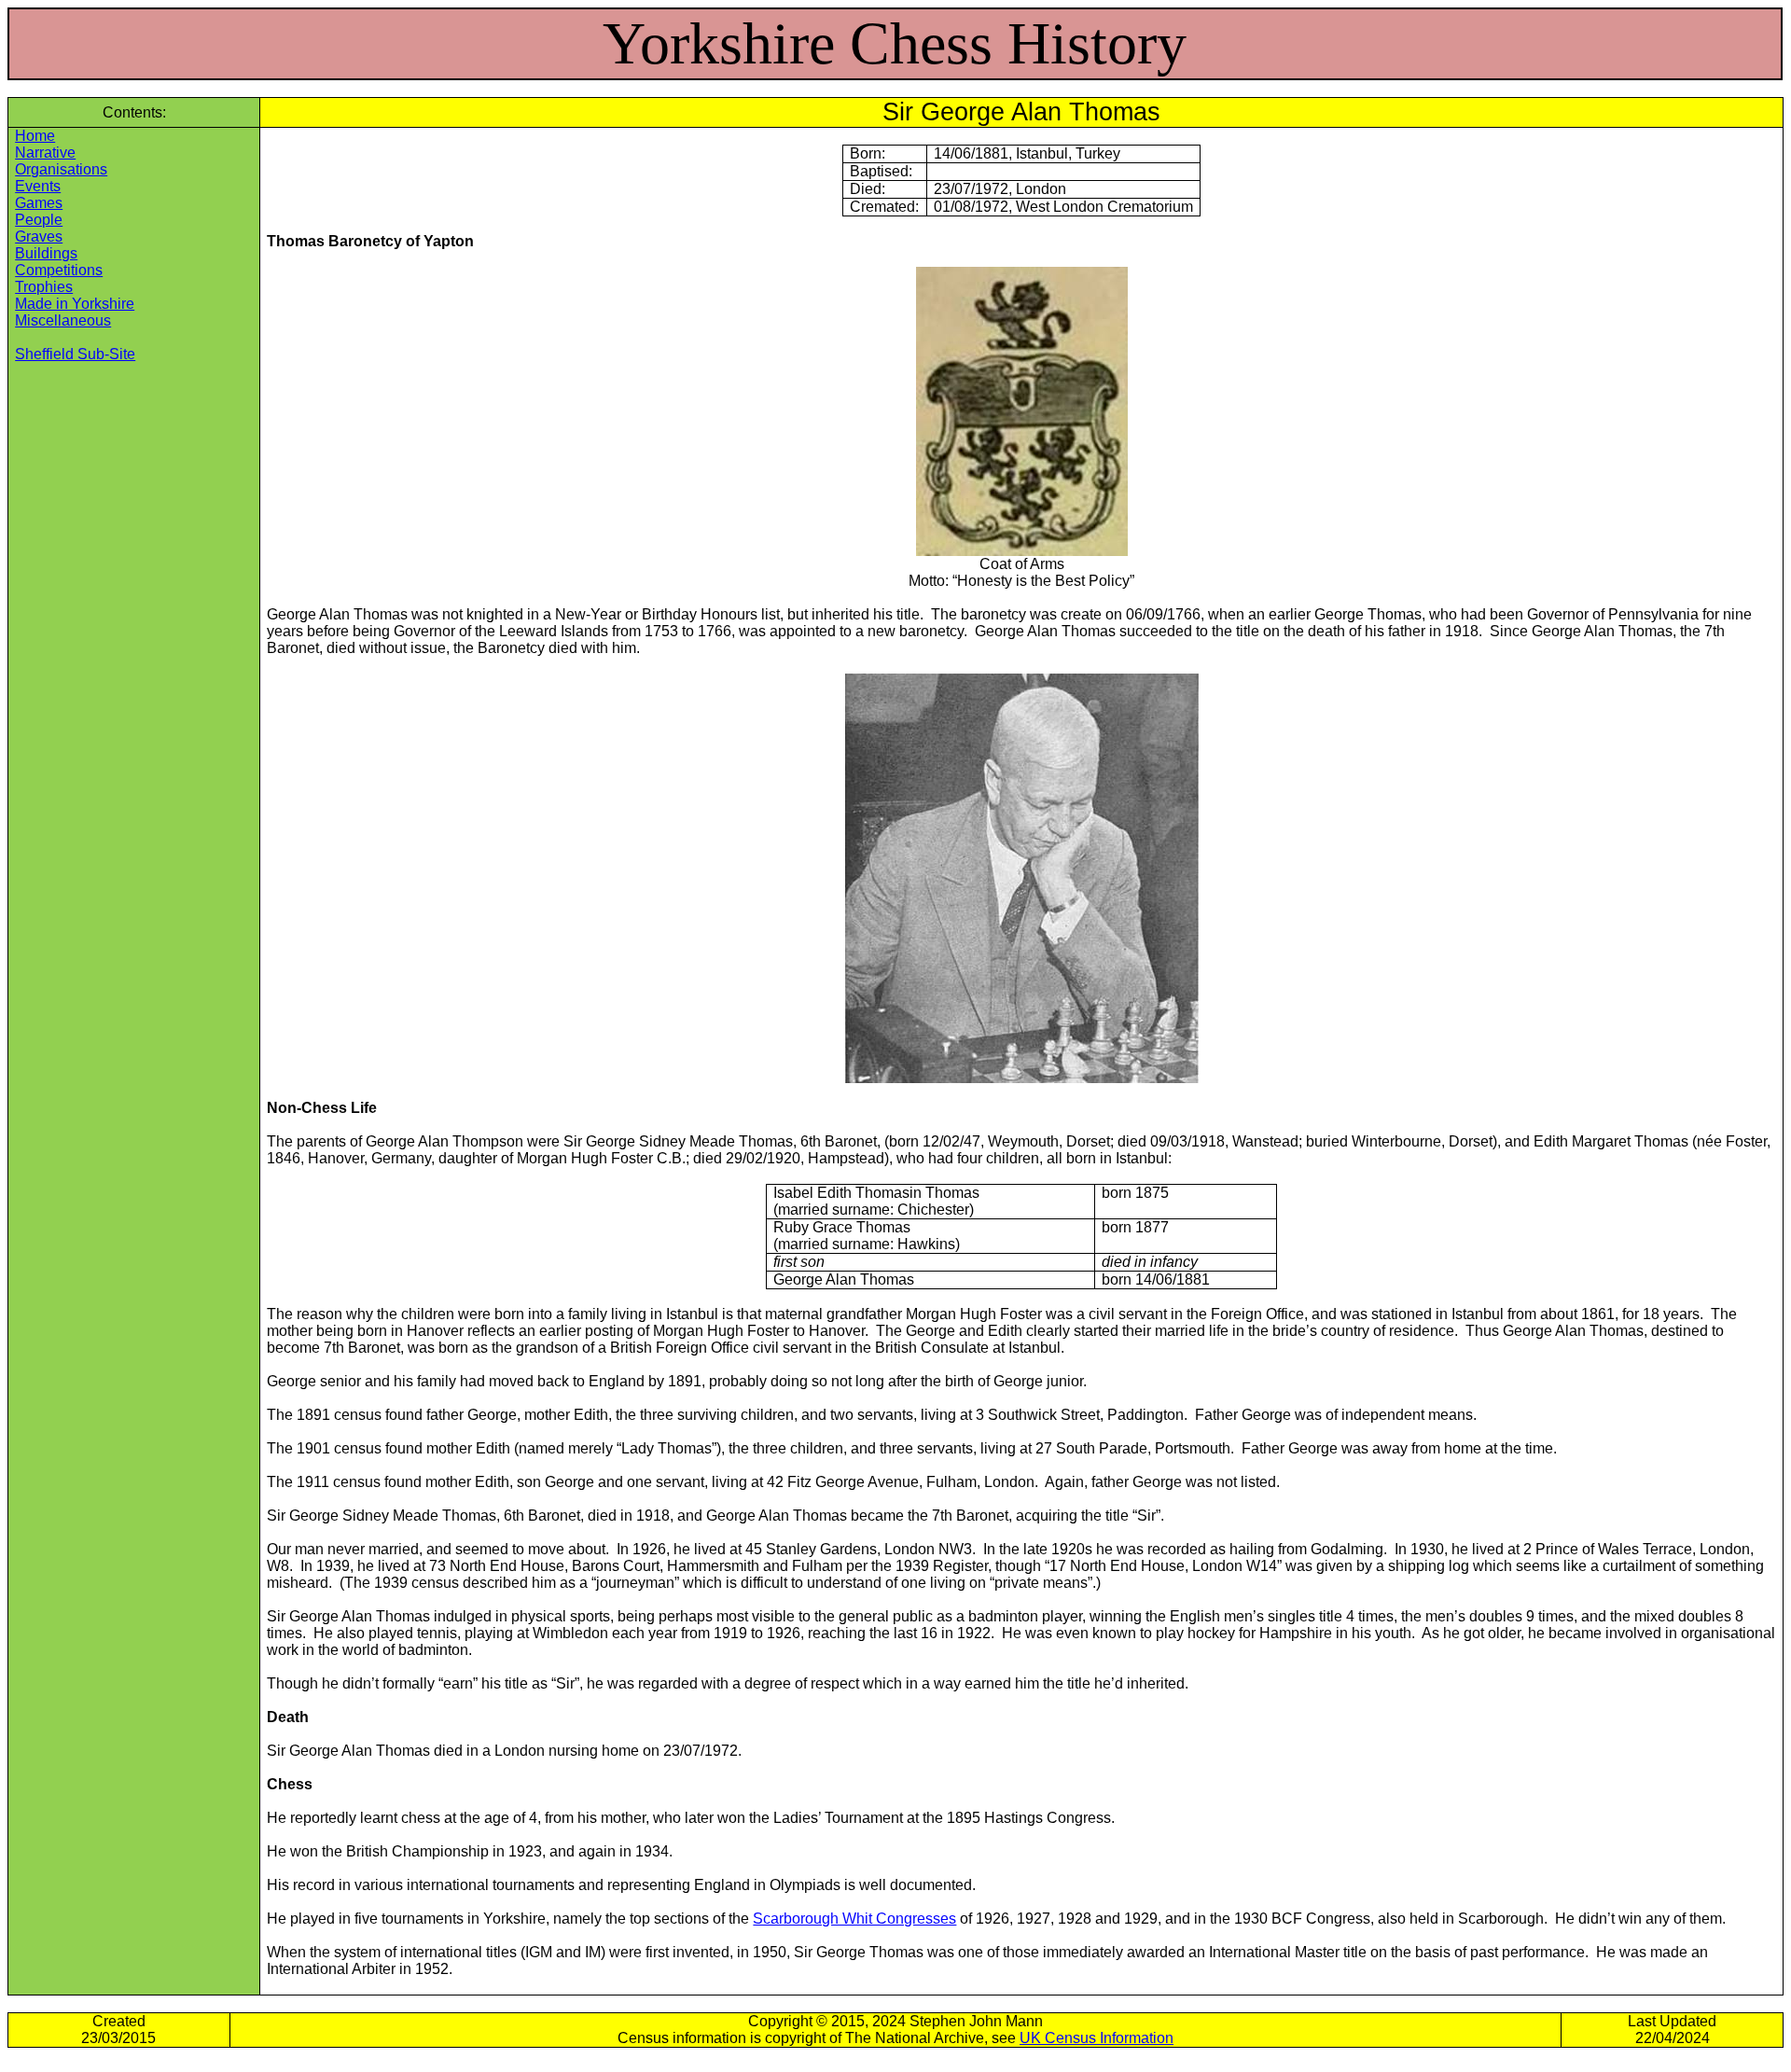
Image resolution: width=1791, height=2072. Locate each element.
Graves (39, 236)
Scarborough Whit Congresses (854, 1919)
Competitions (59, 270)
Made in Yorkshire (75, 304)
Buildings (46, 253)
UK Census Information (1097, 2038)
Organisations (61, 169)
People (39, 220)
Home (35, 136)
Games (39, 203)
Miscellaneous (63, 320)
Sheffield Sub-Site (75, 354)
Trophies (44, 287)
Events (38, 186)
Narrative (45, 153)
